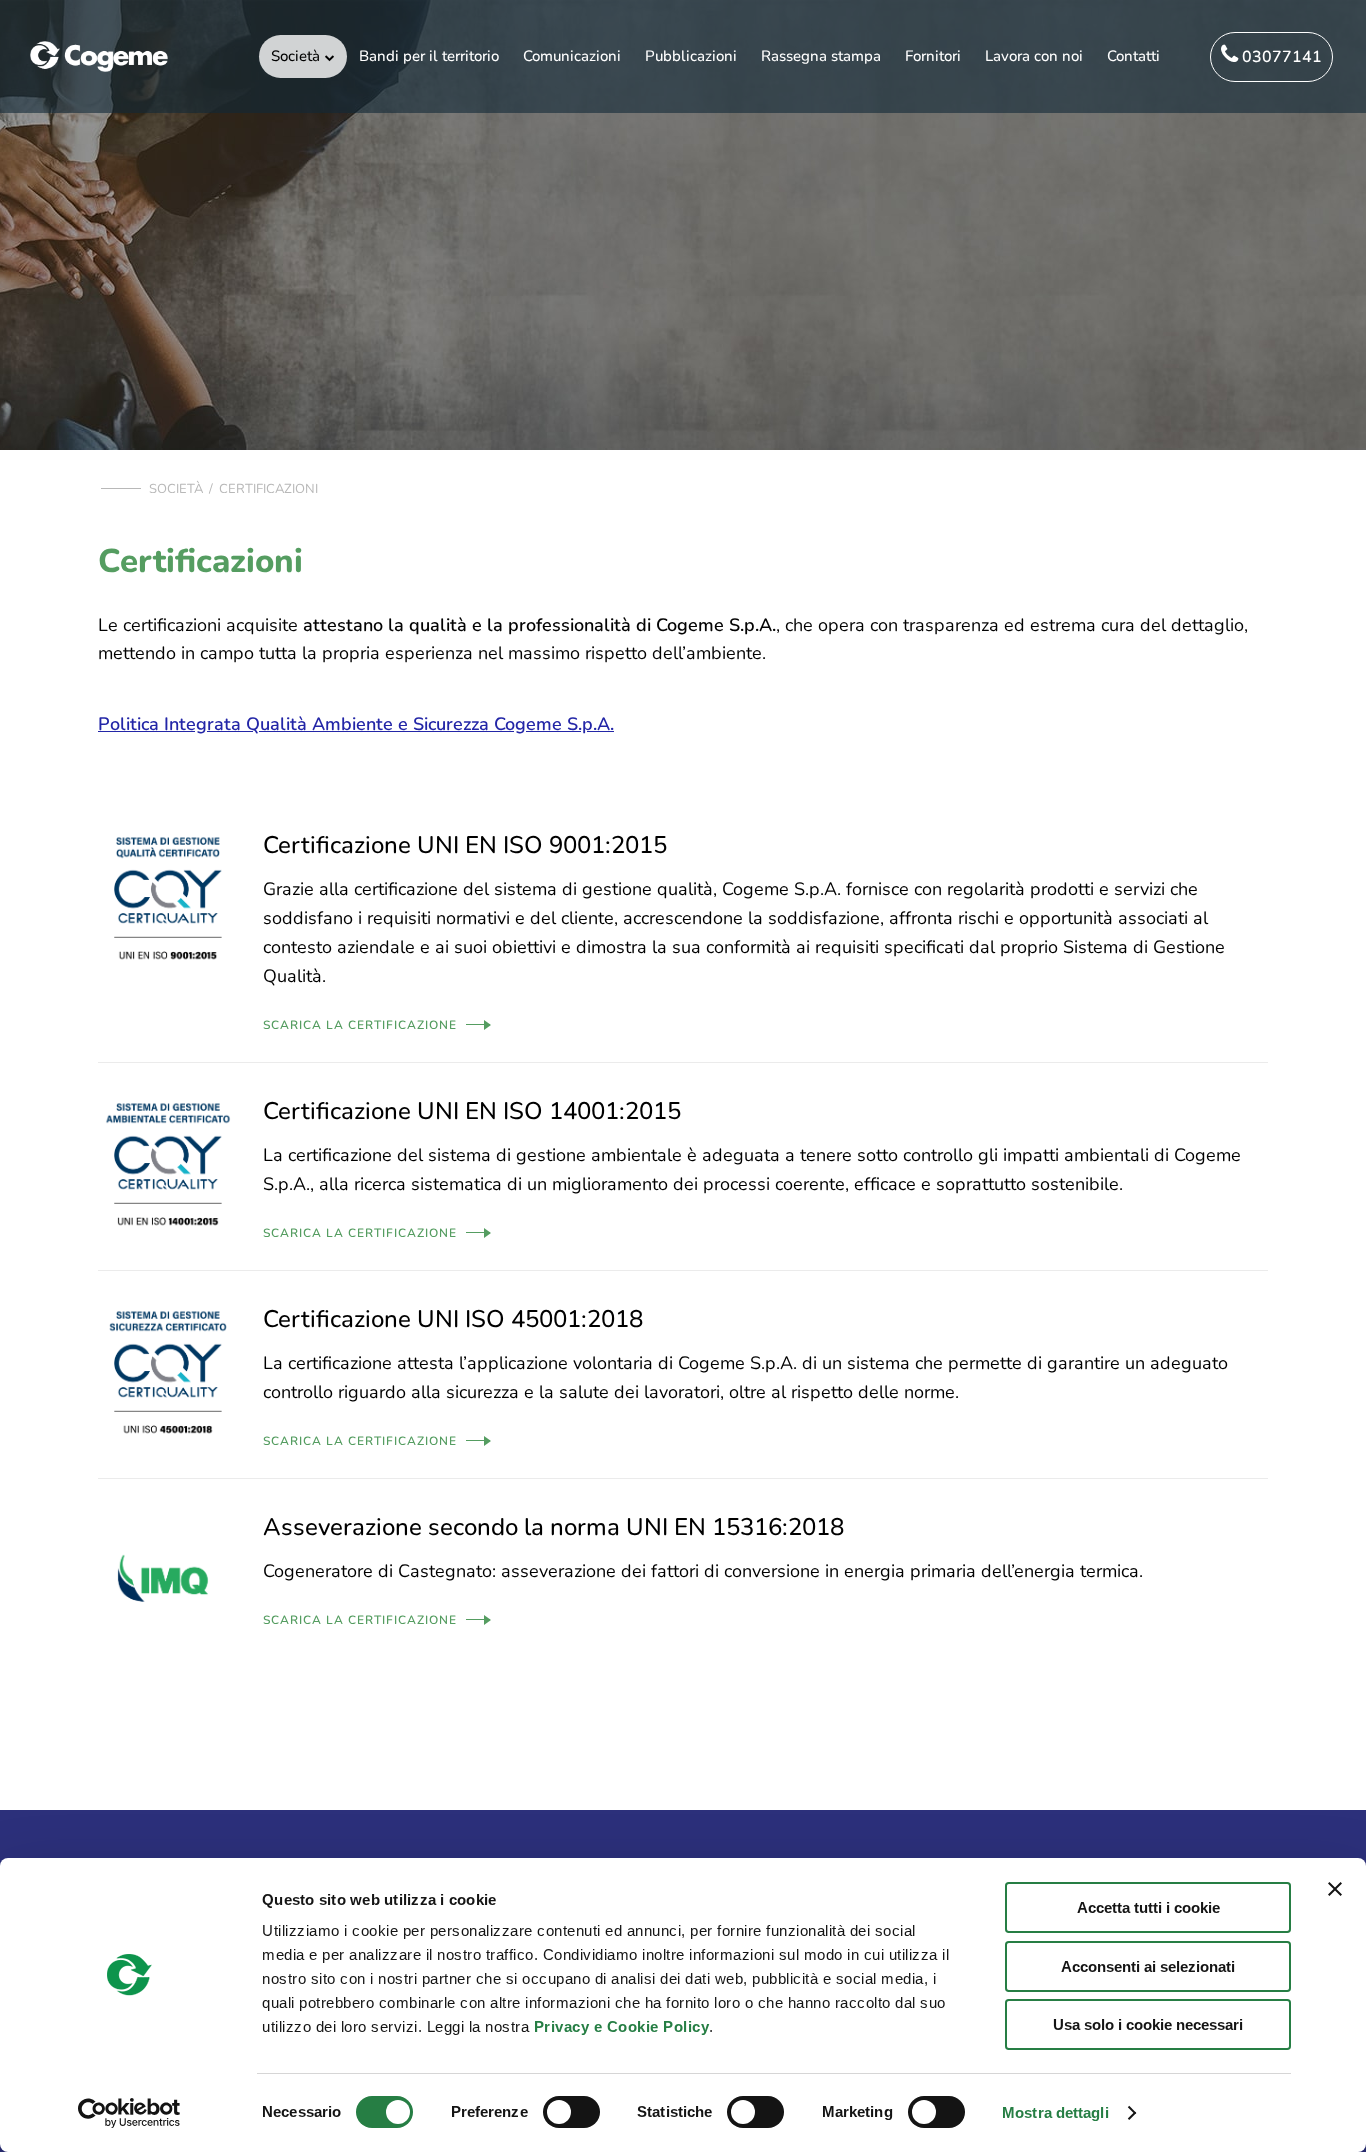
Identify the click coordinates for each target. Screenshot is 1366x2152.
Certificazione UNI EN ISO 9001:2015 (465, 845)
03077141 (1280, 57)
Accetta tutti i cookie (1148, 1907)
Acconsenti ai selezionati (1148, 1966)
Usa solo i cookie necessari (1148, 2024)
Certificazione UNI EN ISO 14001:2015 (472, 1111)
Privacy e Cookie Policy (622, 2026)
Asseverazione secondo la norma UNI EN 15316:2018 (553, 1527)
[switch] (571, 2112)
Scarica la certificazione (360, 1025)
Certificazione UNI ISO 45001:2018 (453, 1319)
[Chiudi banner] (1335, 1889)
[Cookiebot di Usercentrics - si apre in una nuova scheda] (129, 2113)
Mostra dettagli (1055, 2112)
